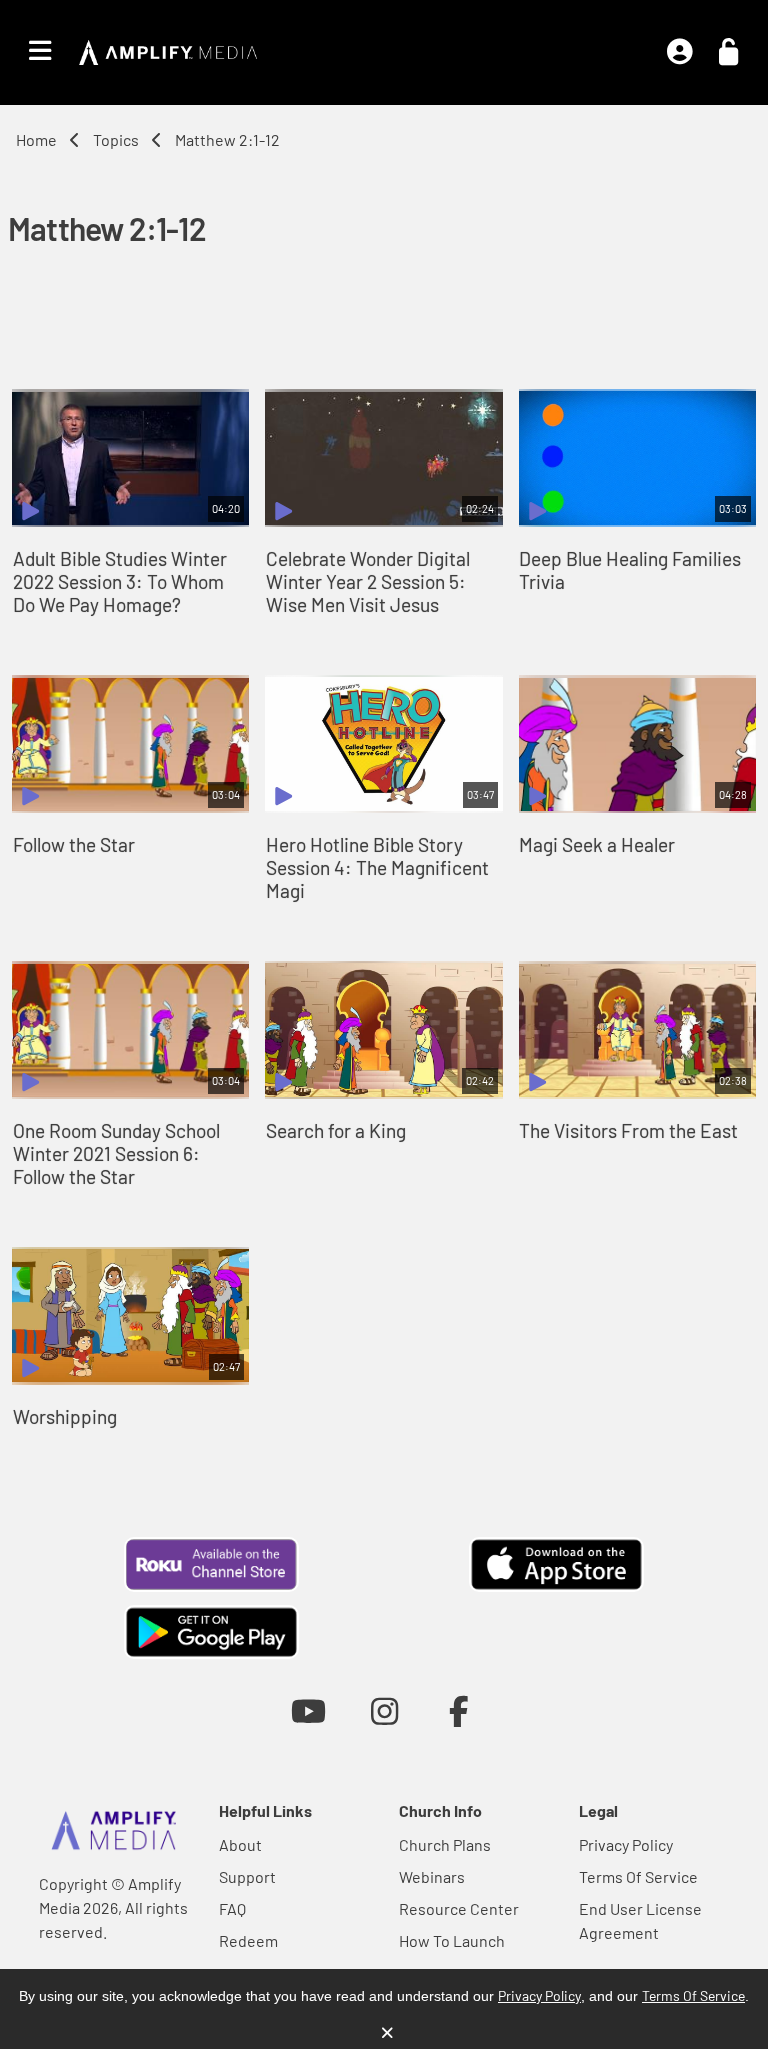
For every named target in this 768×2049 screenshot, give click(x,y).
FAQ (232, 1908)
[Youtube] (308, 1710)
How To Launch (452, 1940)
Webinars (432, 1876)
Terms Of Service (638, 1876)
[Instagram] (384, 1710)
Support (247, 1876)
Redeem (248, 1940)
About (240, 1844)
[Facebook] (459, 1710)
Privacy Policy (626, 1844)
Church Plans (445, 1844)
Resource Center (459, 1908)
